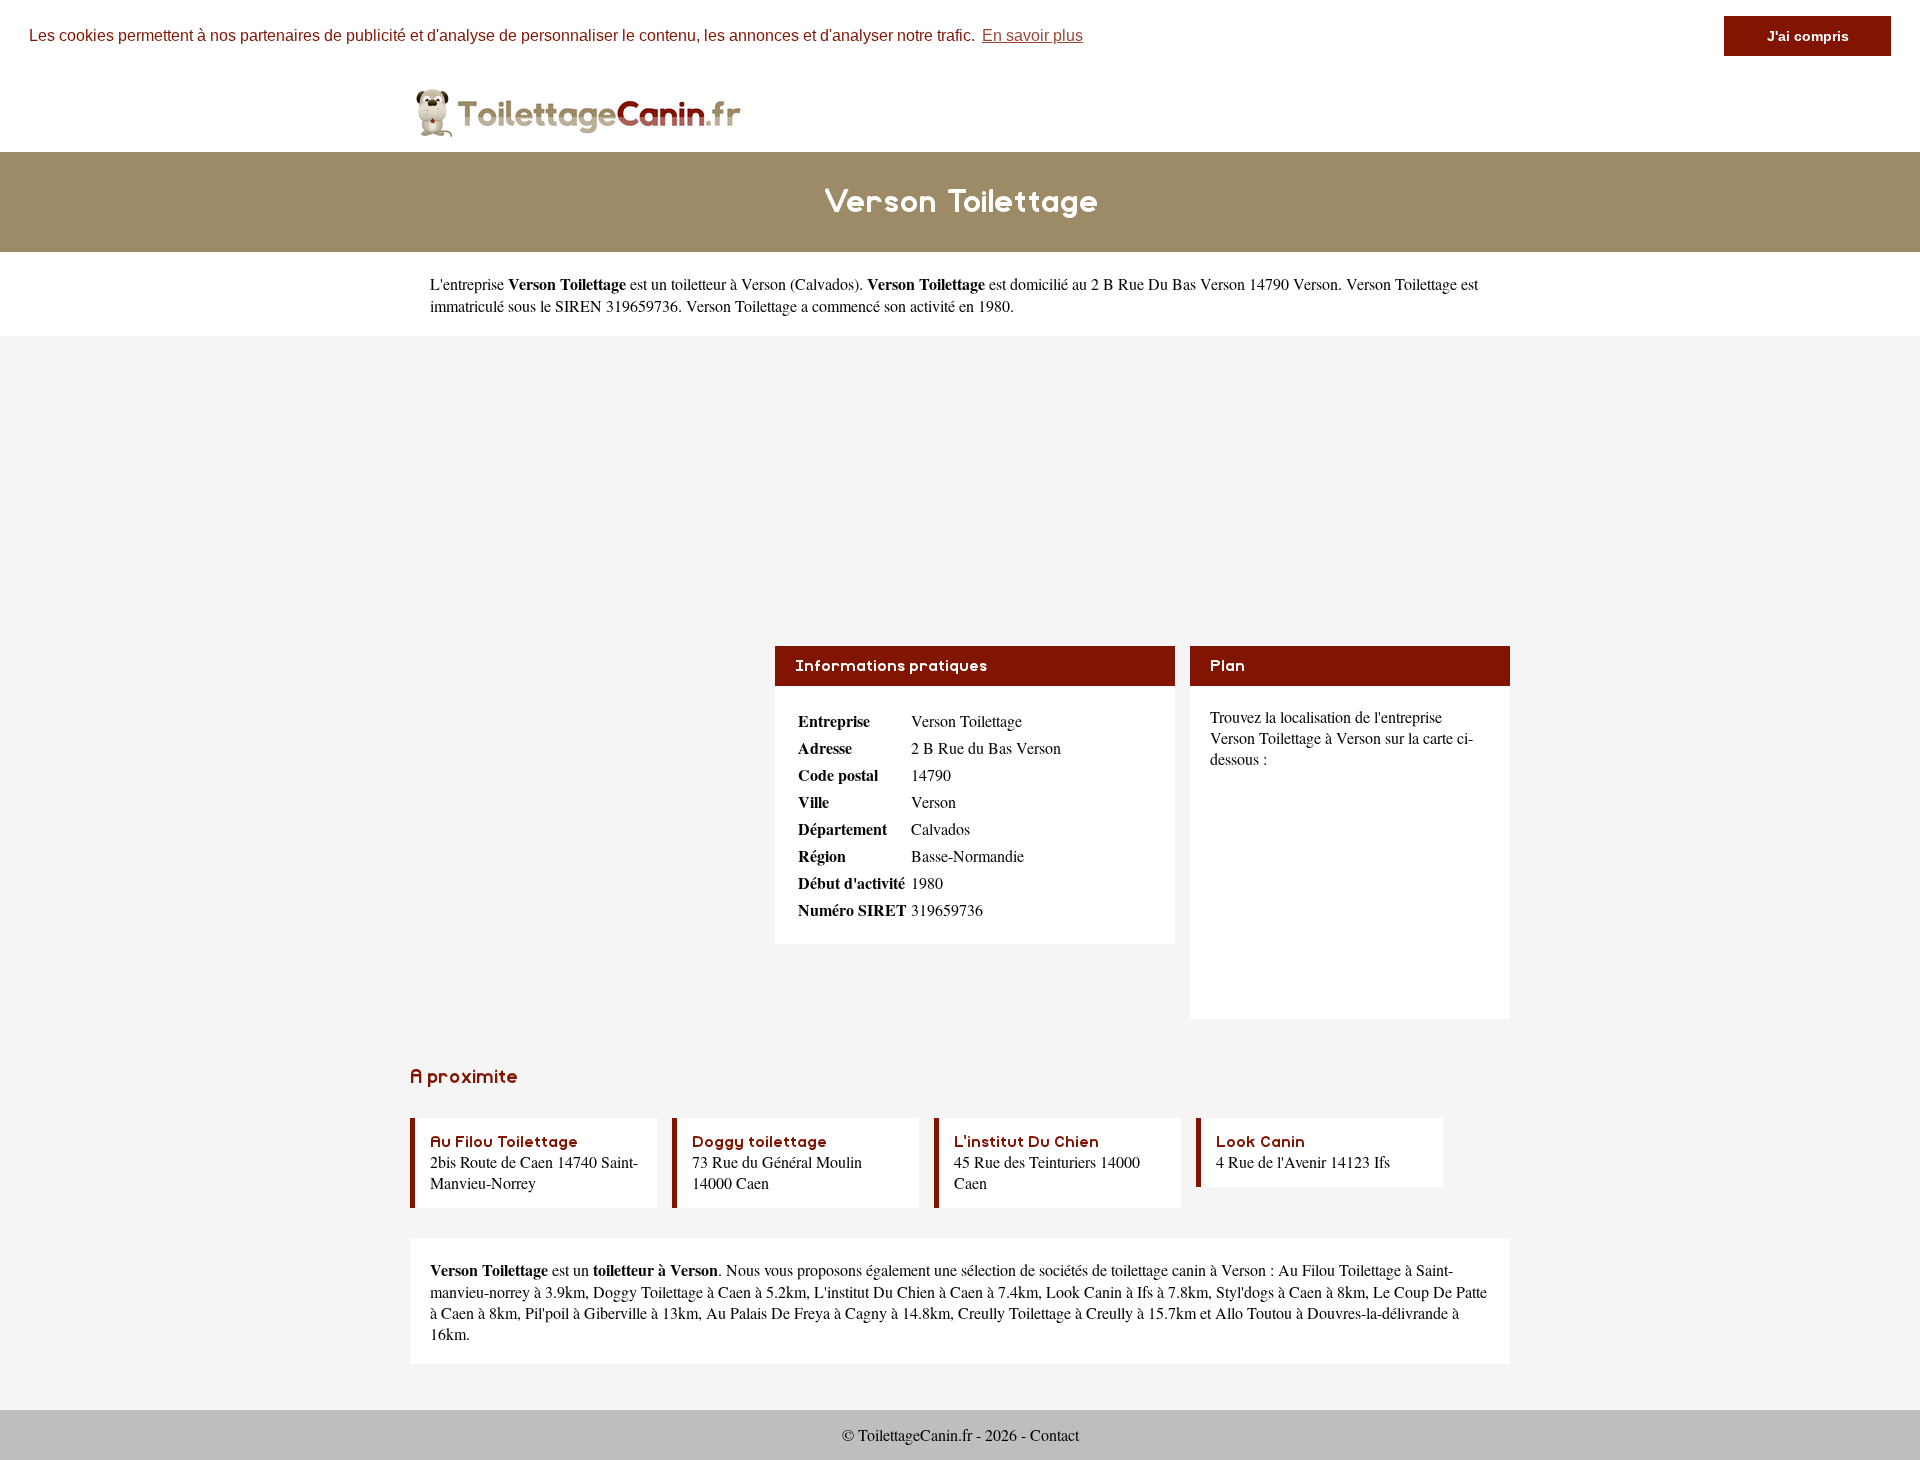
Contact (1054, 1434)
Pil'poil (547, 1312)
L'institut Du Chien (1026, 1142)
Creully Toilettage (1014, 1312)
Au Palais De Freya (768, 1312)
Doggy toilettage (759, 1142)
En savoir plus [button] (1032, 35)
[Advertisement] (960, 476)
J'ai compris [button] (1808, 36)
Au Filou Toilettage (504, 1142)
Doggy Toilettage (648, 1291)
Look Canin (1260, 1142)
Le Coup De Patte (1430, 1291)
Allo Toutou (1253, 1312)
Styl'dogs (1245, 1291)
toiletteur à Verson (728, 283)
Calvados (824, 283)
